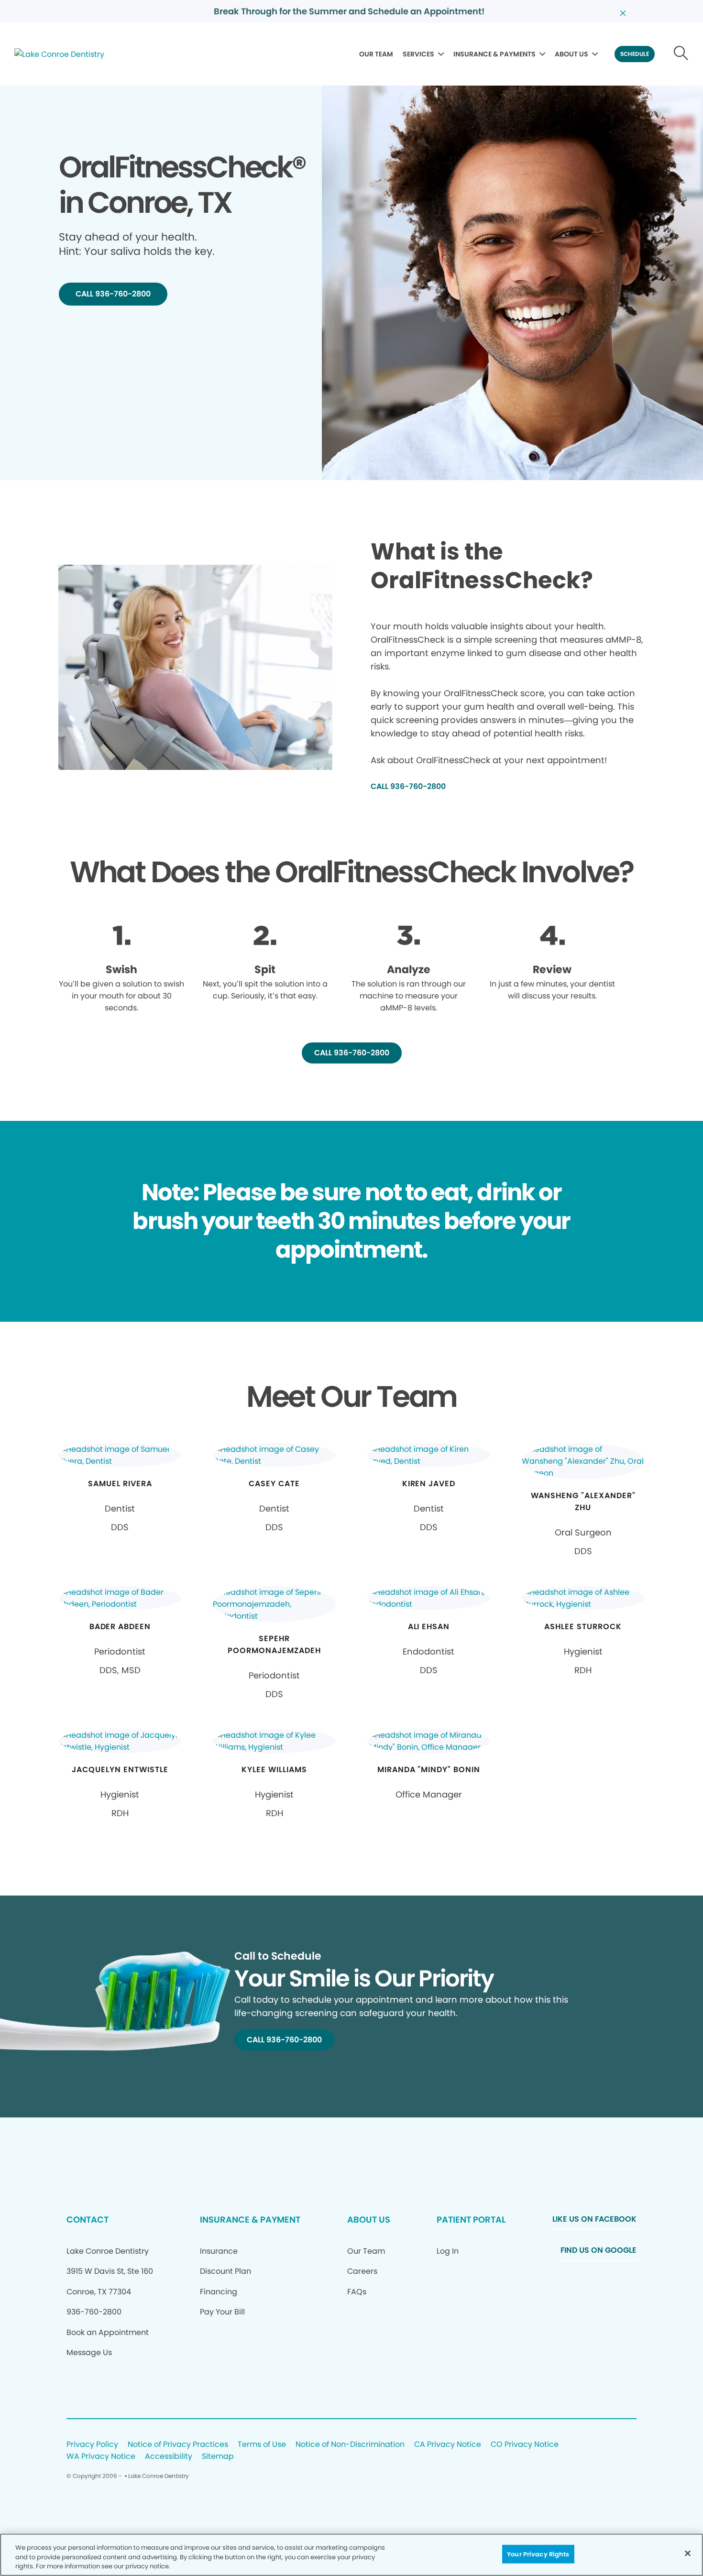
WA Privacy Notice (101, 2457)
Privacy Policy (92, 2445)
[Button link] (681, 54)
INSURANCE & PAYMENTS (494, 54)
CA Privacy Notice (448, 2445)
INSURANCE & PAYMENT (250, 2220)
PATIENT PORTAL (471, 2220)
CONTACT (88, 2220)
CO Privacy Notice (525, 2445)
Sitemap (218, 2457)
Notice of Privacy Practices (178, 2445)
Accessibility (169, 2457)
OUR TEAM (376, 54)
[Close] (688, 2553)
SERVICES (418, 54)
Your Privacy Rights (538, 2554)
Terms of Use (262, 2445)
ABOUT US (571, 54)
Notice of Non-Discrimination (350, 2445)
